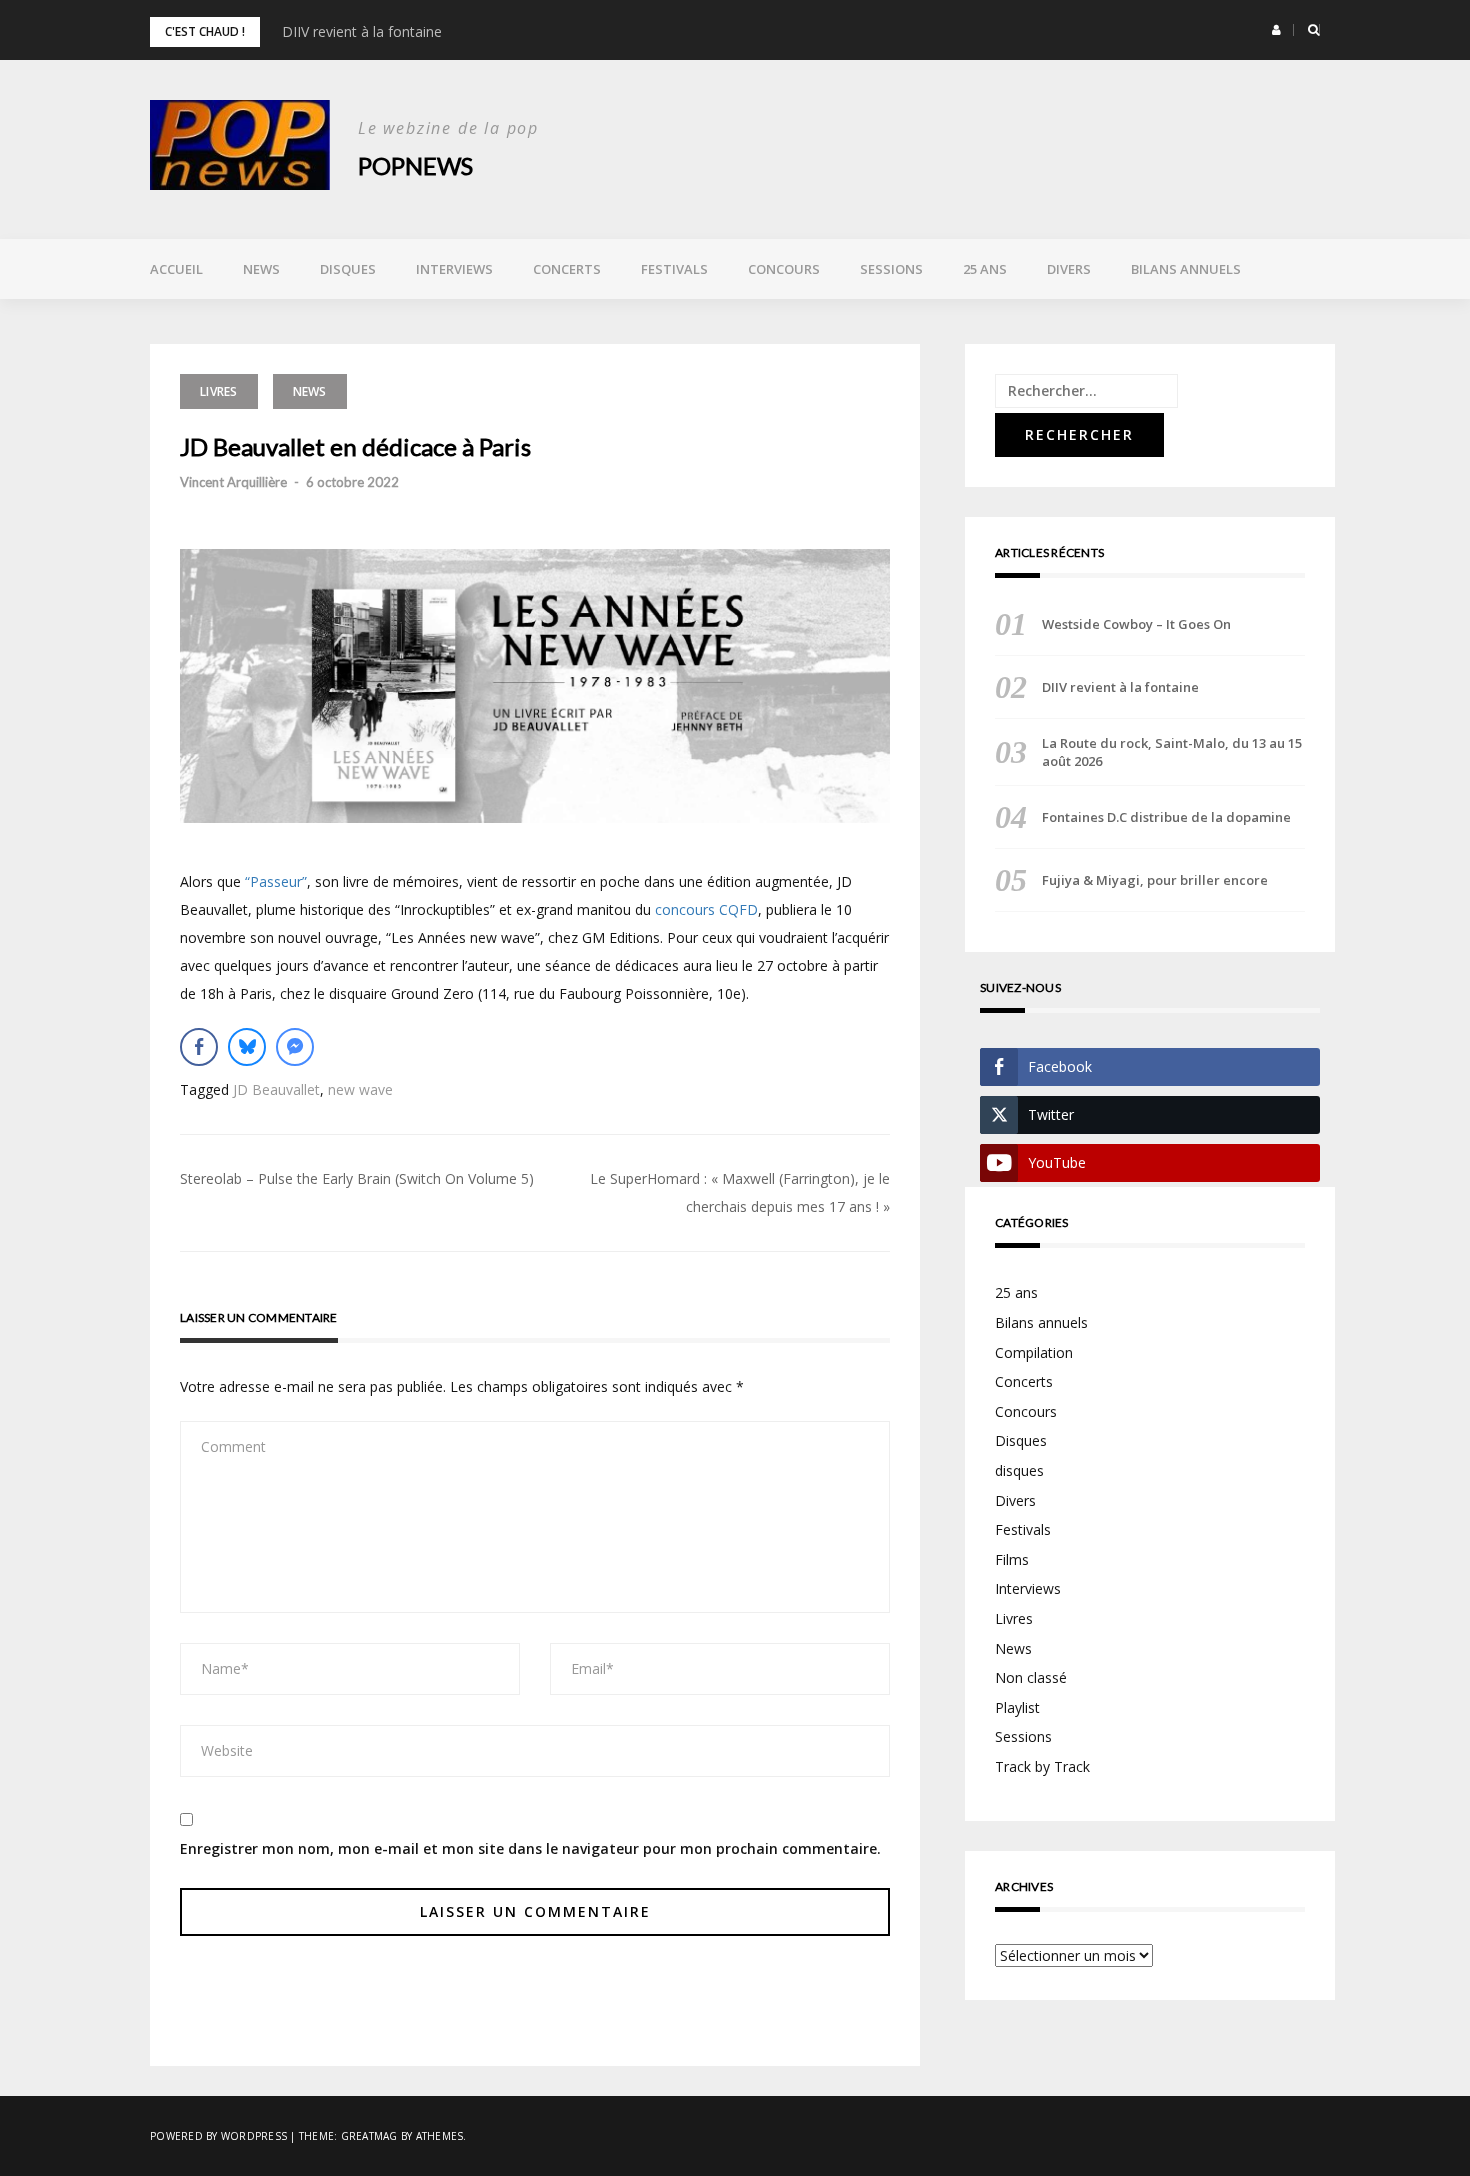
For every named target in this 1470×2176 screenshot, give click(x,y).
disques (1019, 1470)
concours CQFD (706, 909)
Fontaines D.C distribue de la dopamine (1166, 817)
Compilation (1034, 1352)
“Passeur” (276, 881)
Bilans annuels (1186, 269)
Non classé (1031, 1677)
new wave (360, 1089)
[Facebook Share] (199, 1047)
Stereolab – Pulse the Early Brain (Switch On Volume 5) (357, 1178)
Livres (219, 391)
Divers (1069, 269)
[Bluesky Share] (247, 1047)
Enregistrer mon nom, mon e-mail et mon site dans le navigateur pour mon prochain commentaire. (530, 1848)
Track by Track (1042, 1766)
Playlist (1017, 1707)
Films (1012, 1559)
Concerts (567, 269)
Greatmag (369, 2136)
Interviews (454, 269)
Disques (348, 269)
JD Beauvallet (276, 1089)
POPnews (415, 165)
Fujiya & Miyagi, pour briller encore (1155, 880)
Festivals (674, 269)
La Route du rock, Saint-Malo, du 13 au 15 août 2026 (1172, 752)
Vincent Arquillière (233, 482)
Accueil (176, 269)
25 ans (985, 269)
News (261, 269)
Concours (784, 269)
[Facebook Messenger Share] (295, 1047)
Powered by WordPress (218, 2136)
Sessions (891, 269)
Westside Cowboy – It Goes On (1136, 624)
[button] (1276, 30)
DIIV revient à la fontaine (362, 31)
